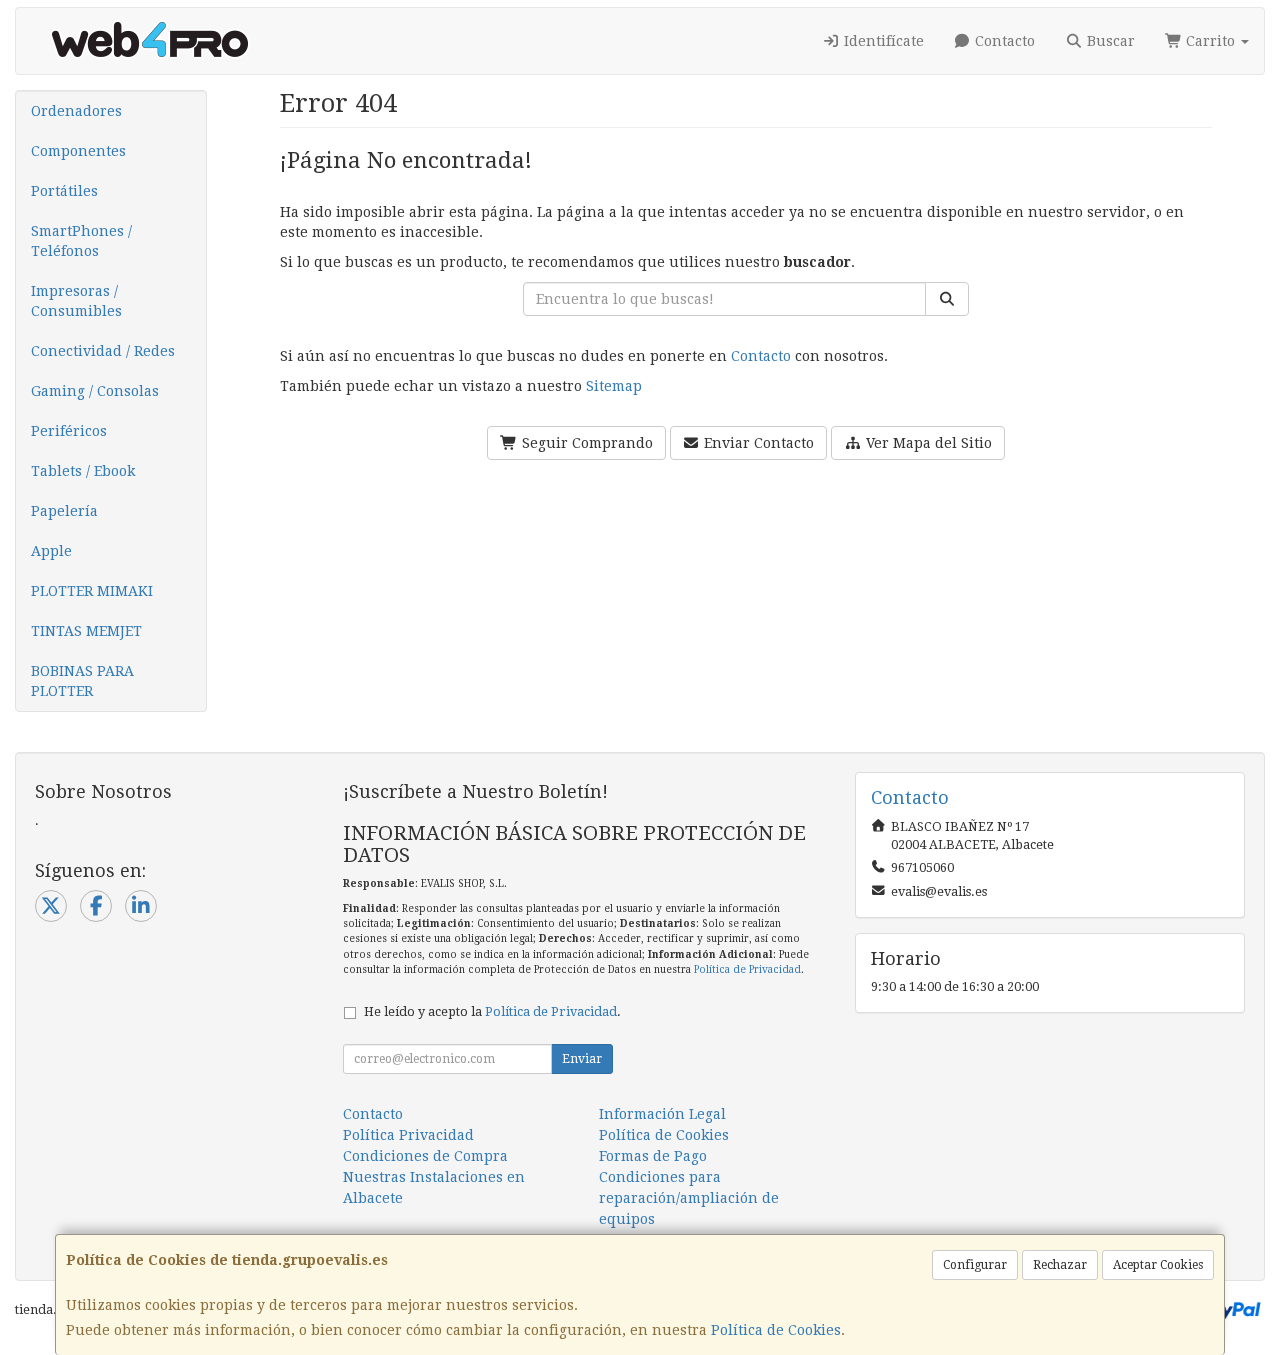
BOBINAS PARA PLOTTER (82, 681)
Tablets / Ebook (83, 471)
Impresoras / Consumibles (76, 301)
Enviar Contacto (757, 443)
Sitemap (614, 386)
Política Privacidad (408, 1135)
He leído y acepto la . (492, 1011)
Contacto (1003, 41)
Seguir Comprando (585, 443)
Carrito (1210, 41)
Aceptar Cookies (1158, 1265)
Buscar (1109, 41)
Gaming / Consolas (95, 391)
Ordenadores (76, 111)
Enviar (582, 1059)
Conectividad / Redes (103, 351)
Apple (51, 551)
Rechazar (1060, 1265)
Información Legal (662, 1114)
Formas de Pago (653, 1156)
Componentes (78, 151)
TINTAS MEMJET (86, 631)
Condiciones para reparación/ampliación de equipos (689, 1198)
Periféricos (69, 431)
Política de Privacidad (747, 969)
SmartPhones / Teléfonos (81, 241)
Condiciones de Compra (425, 1156)
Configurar (975, 1265)
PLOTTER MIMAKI (92, 591)
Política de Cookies (776, 1330)
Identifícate (882, 41)
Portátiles (64, 191)
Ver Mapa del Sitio (927, 443)
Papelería (64, 511)
